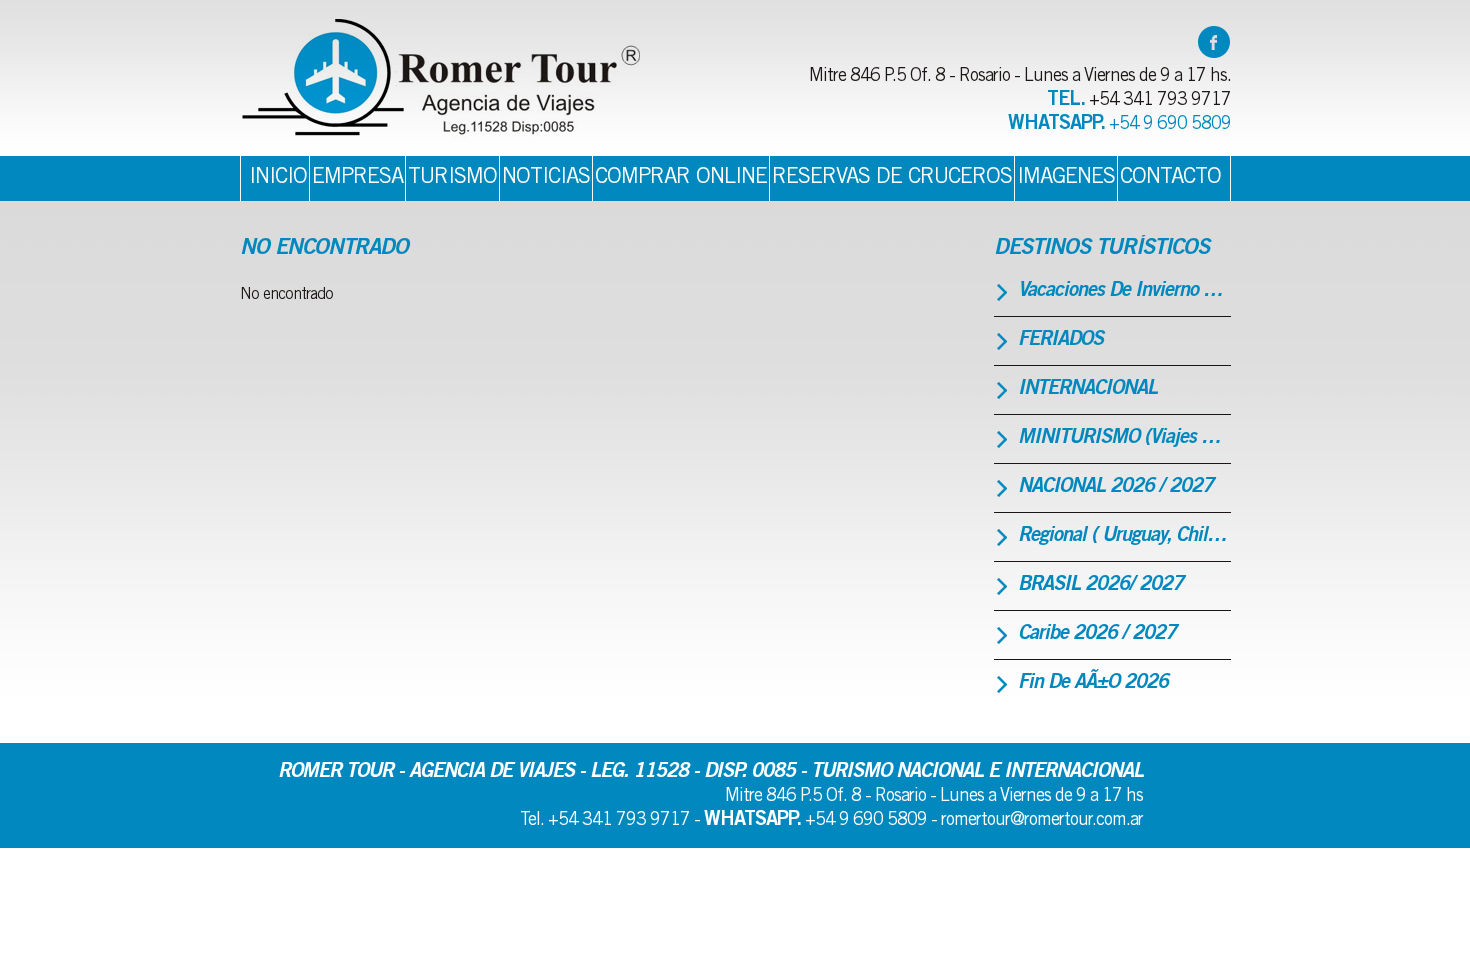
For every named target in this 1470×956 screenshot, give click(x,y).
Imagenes (1066, 178)
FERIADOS (1060, 341)
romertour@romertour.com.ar (1042, 821)
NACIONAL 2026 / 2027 (1115, 488)
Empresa (357, 178)
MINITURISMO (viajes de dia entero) (1124, 439)
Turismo (452, 178)
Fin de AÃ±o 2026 (1093, 684)
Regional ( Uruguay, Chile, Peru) (1124, 537)
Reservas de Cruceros (892, 178)
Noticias (546, 178)
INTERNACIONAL (1087, 390)
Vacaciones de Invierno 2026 (1124, 292)
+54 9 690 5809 (1170, 125)
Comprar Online (681, 178)
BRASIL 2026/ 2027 (1100, 586)
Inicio (278, 178)
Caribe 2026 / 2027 (1097, 635)
